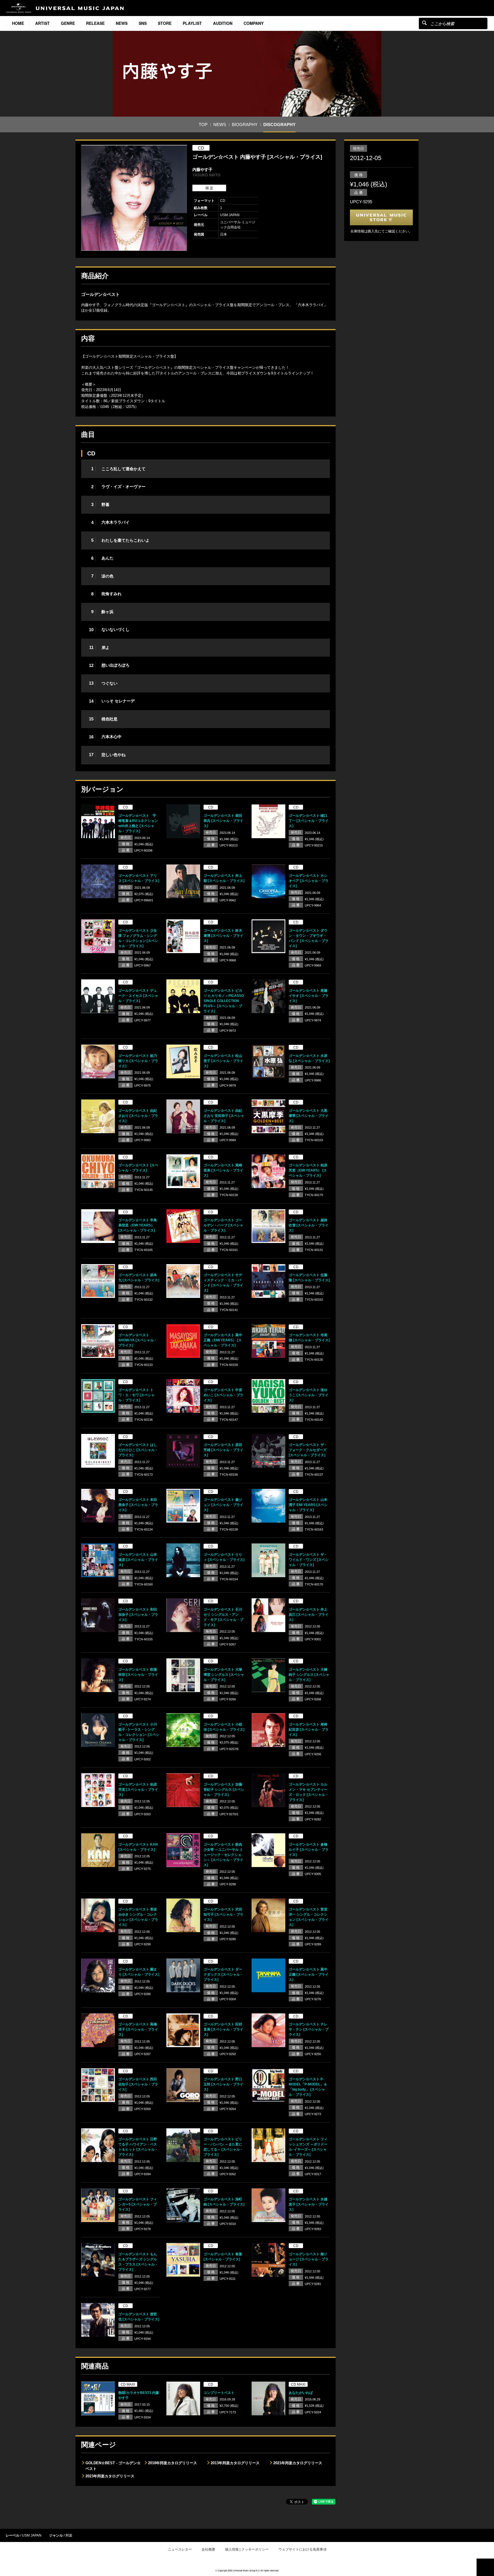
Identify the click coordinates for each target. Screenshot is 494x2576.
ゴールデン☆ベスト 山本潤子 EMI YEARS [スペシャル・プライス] (308, 1505)
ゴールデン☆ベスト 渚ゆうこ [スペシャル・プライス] (309, 1395)
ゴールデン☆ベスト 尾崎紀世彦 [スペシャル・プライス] (309, 1730)
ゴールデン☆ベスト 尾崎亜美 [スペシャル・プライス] (223, 1170)
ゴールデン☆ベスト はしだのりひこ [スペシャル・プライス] (138, 1450)
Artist (42, 23)
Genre (68, 23)
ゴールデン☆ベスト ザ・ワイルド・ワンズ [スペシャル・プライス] (309, 1560)
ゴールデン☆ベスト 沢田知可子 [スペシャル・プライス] (223, 1914)
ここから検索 (424, 23)
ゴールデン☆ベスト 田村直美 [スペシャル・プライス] (223, 2029)
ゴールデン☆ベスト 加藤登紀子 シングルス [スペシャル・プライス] (224, 1790)
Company (254, 23)
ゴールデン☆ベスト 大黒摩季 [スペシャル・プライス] (309, 1116)
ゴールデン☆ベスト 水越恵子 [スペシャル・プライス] (309, 2204)
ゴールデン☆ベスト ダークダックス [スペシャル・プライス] (223, 1975)
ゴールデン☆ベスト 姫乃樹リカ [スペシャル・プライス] (138, 1061)
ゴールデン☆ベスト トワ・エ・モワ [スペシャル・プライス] (137, 1395)
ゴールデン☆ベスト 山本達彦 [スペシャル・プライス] (138, 1560)
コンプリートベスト (219, 2393)
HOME (18, 23)
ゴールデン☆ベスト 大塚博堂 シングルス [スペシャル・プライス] (224, 1675)
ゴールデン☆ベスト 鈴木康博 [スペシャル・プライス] (223, 936)
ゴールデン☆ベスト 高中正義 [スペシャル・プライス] (309, 1975)
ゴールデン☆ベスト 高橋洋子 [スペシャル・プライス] (138, 2029)
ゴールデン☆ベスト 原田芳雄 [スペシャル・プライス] (223, 1450)
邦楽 (69, 2535)
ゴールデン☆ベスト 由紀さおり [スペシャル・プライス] (138, 1116)
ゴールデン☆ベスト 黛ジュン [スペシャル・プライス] (223, 1505)
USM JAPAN (32, 2535)
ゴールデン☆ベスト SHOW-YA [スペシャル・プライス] (138, 1340)
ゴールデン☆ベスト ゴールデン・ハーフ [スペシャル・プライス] (223, 1225)
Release (95, 23)
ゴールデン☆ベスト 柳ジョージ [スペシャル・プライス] (309, 2259)
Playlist (192, 23)
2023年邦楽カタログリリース (110, 2476)
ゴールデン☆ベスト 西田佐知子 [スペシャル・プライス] (138, 2084)
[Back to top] (485, 2567)
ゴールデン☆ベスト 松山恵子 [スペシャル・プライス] (223, 1061)
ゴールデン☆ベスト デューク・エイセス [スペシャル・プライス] (138, 996)
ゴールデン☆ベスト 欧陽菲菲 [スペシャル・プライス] (138, 1675)
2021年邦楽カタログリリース (298, 2463)
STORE (165, 23)
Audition (223, 23)
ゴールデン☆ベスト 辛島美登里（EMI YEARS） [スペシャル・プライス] (138, 1225)
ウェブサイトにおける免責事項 (302, 2549)
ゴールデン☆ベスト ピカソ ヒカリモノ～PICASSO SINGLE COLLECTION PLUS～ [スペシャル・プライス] (224, 1001)
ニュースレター (180, 2549)
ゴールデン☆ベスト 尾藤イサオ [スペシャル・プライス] (309, 996)
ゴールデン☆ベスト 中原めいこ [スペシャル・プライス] (223, 1395)
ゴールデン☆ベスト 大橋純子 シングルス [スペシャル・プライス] (309, 1675)
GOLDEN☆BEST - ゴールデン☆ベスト (113, 2466)
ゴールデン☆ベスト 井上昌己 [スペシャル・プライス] (309, 1615)
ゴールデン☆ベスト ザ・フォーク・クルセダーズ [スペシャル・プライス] (308, 1450)
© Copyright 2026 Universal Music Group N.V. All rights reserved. (247, 2570)
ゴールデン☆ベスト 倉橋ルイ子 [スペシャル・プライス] (309, 1850)
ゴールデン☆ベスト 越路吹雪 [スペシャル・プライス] (309, 1225)
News (122, 23)
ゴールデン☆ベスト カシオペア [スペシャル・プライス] (309, 881)
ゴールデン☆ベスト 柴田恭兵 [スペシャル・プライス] (223, 821)
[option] (134, 198)
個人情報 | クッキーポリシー (247, 2549)
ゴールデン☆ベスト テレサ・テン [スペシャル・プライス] (309, 2029)
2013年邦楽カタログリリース (235, 2463)
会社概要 (208, 2549)
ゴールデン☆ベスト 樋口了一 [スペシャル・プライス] (309, 821)
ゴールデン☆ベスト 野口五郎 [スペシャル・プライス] (223, 2084)
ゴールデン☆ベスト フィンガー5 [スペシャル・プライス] (138, 2204)
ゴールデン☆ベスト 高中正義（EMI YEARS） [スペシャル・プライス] (223, 1340)
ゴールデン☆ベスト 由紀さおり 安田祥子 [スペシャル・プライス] (224, 1116)
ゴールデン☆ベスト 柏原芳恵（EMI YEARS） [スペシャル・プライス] (308, 1170)
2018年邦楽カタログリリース (173, 2463)
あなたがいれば (301, 2393)
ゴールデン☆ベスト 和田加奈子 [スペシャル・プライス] (138, 1615)
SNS (143, 23)
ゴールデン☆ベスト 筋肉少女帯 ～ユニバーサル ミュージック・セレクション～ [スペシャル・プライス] (223, 1855)
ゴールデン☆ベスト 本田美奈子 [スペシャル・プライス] (138, 1505)
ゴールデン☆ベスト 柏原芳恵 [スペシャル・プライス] (138, 1790)
